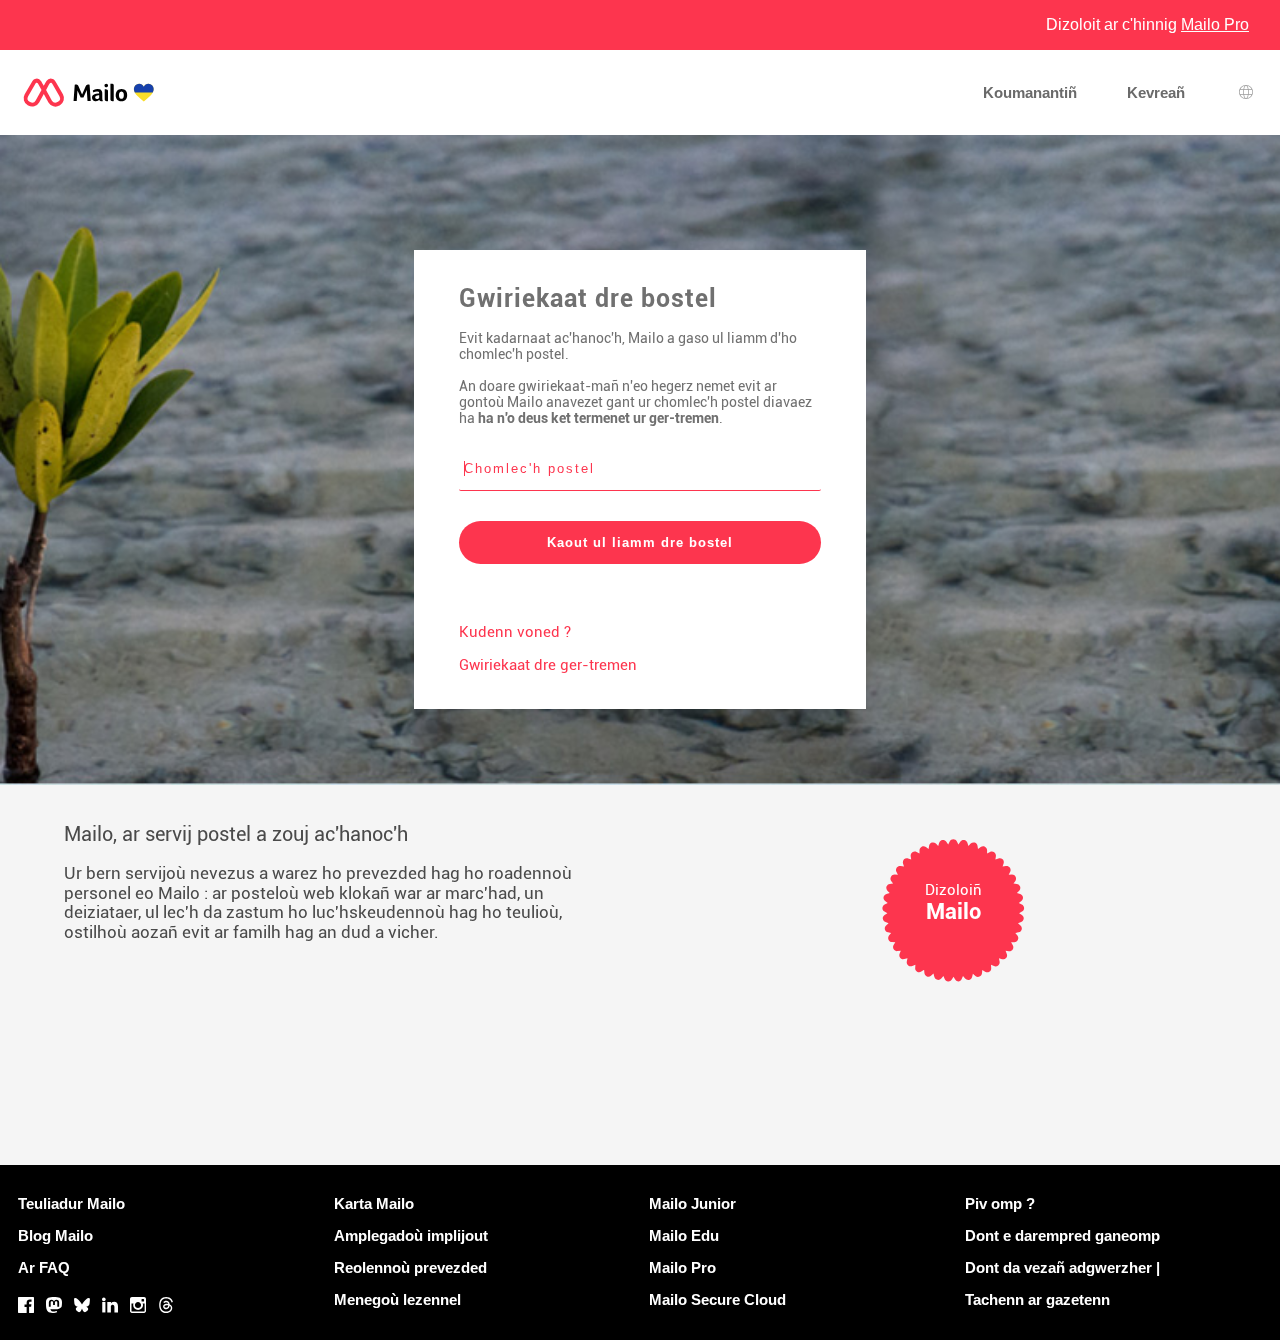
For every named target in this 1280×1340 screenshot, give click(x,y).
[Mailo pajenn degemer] (89, 92)
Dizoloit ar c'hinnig (1147, 24)
